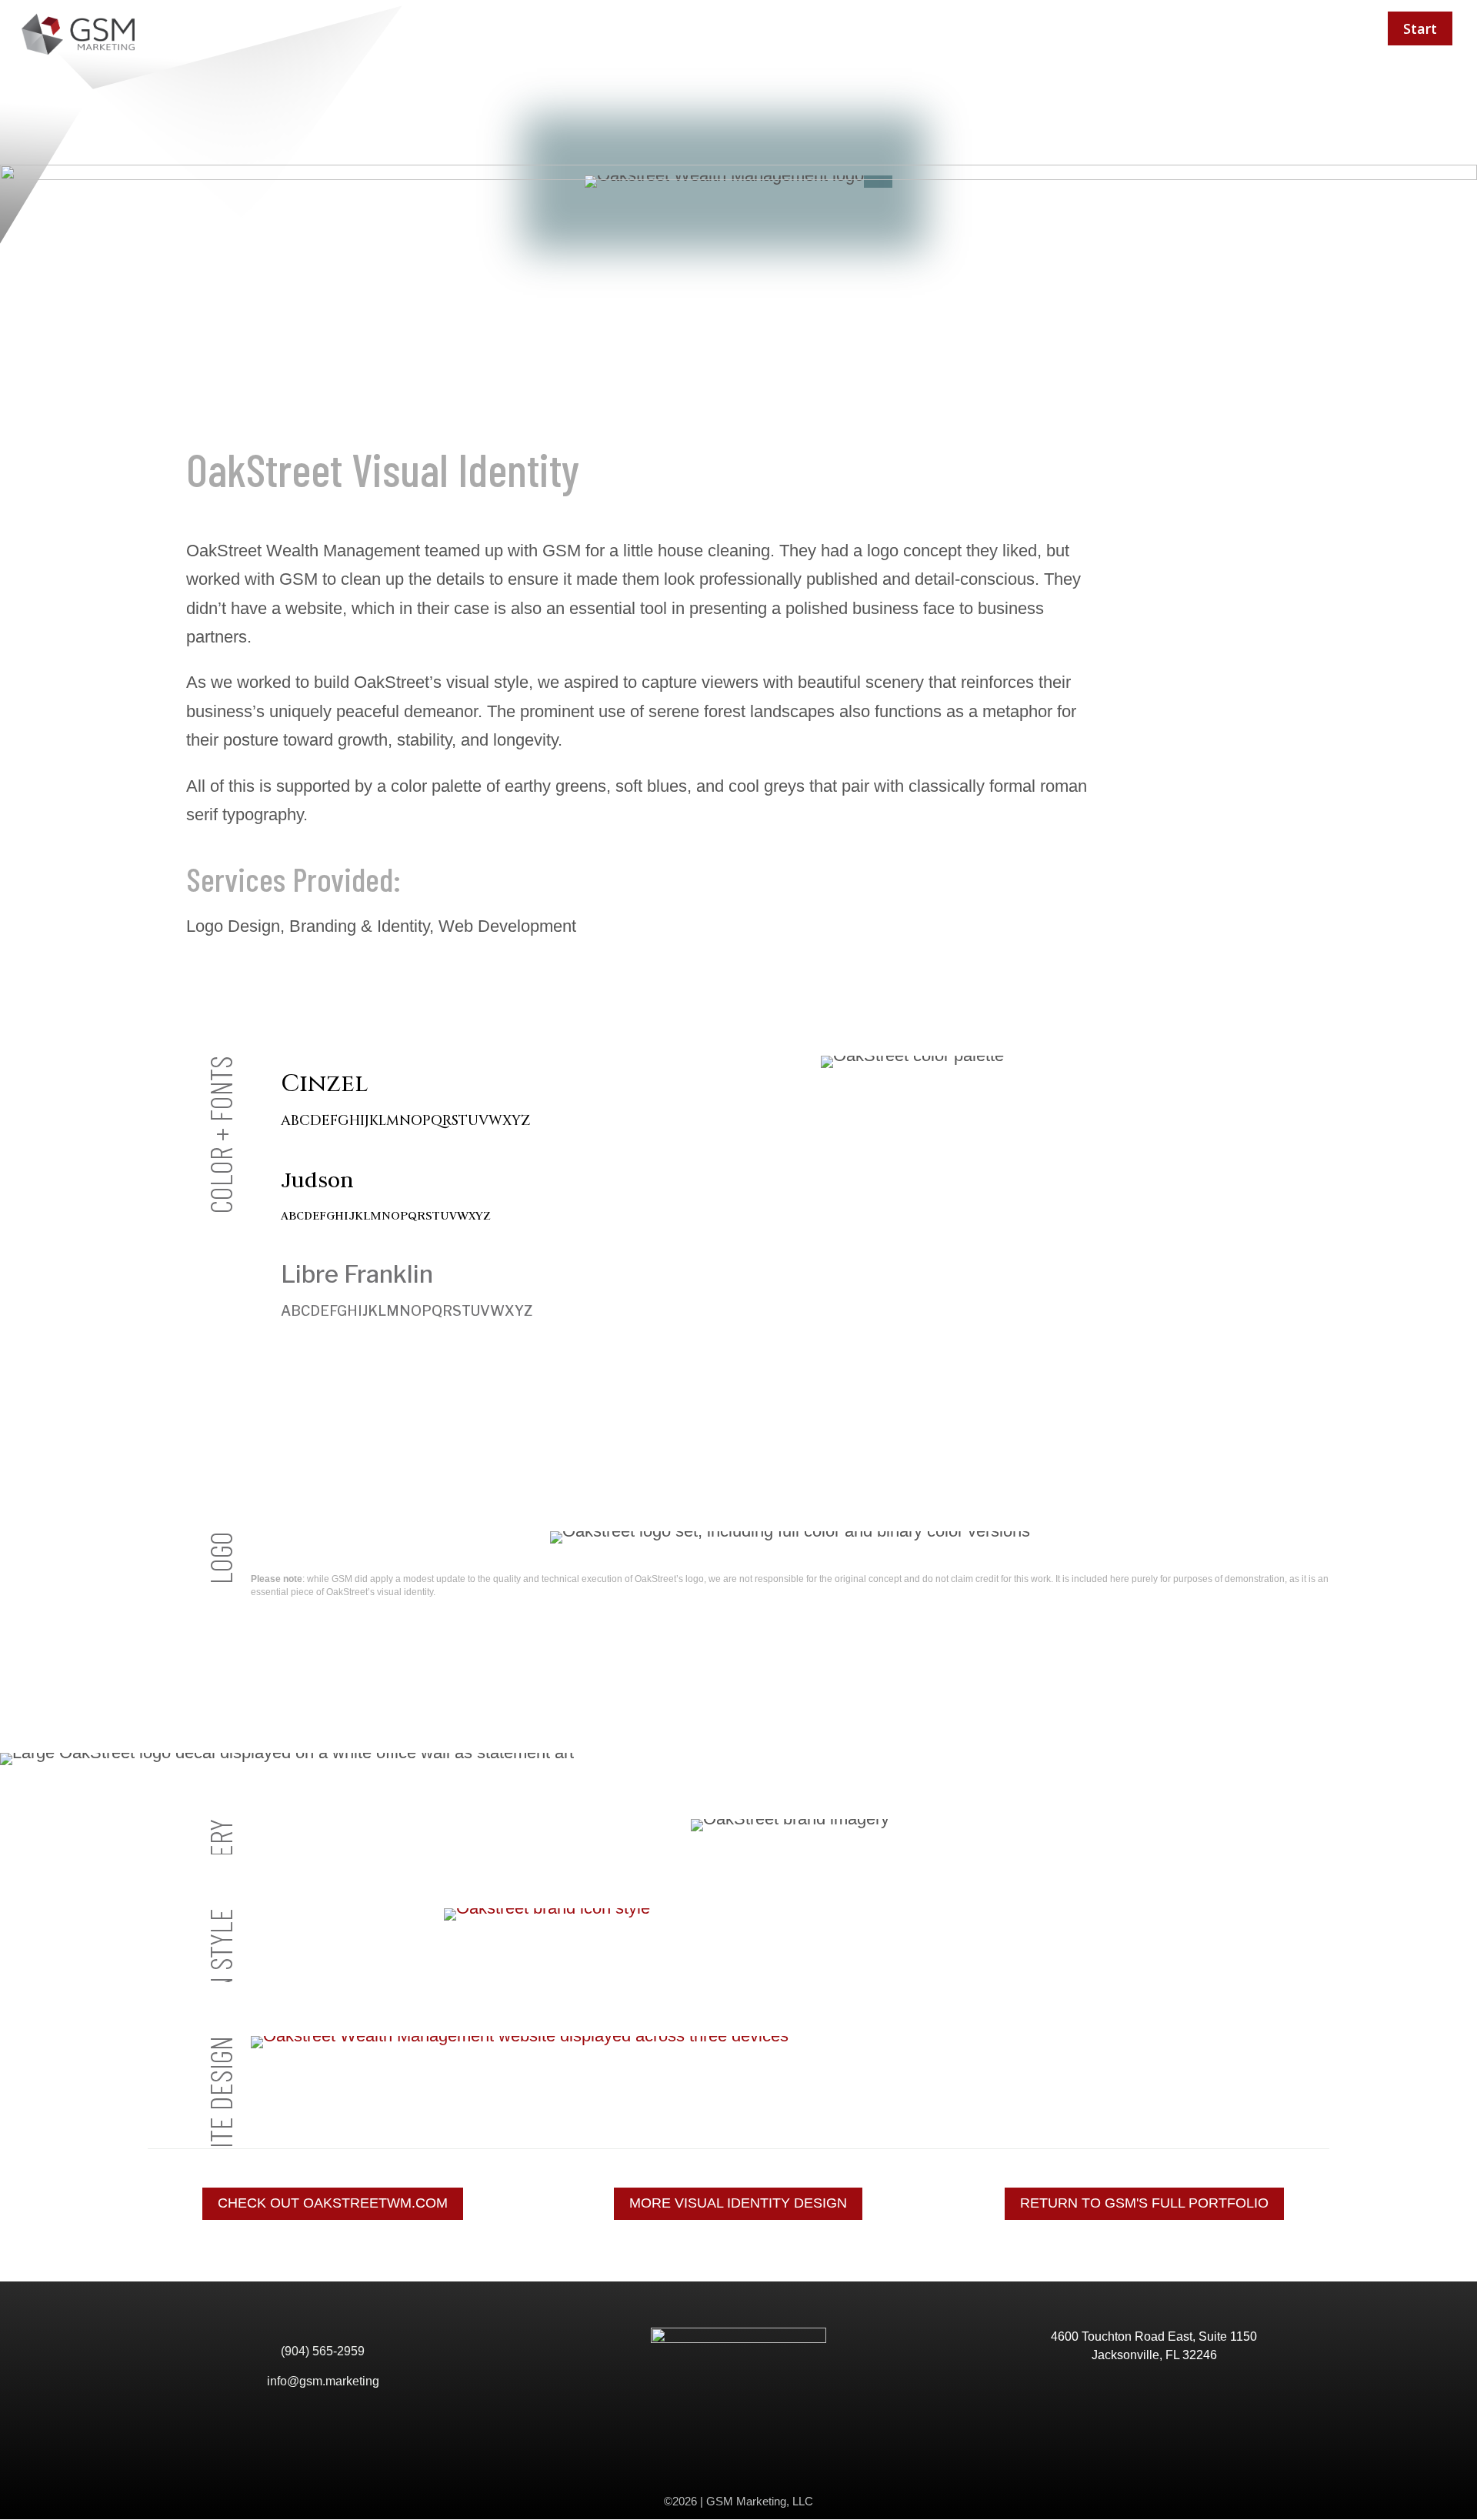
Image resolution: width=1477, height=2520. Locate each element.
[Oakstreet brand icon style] (790, 1914)
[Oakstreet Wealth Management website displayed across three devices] (790, 2042)
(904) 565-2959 (323, 2351)
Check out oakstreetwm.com (333, 2203)
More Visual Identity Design (738, 2203)
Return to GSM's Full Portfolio (1144, 2203)
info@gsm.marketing (323, 2381)
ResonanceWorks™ (1288, 28)
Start (1420, 28)
